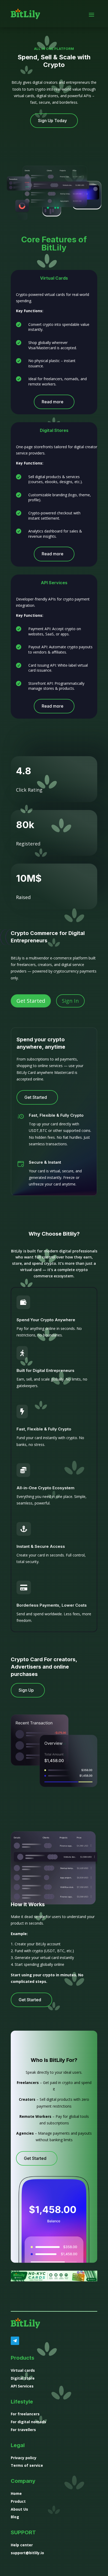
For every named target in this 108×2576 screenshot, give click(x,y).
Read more (53, 402)
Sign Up (26, 1690)
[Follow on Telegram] (15, 2341)
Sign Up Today (52, 121)
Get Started (31, 1001)
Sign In (70, 1001)
